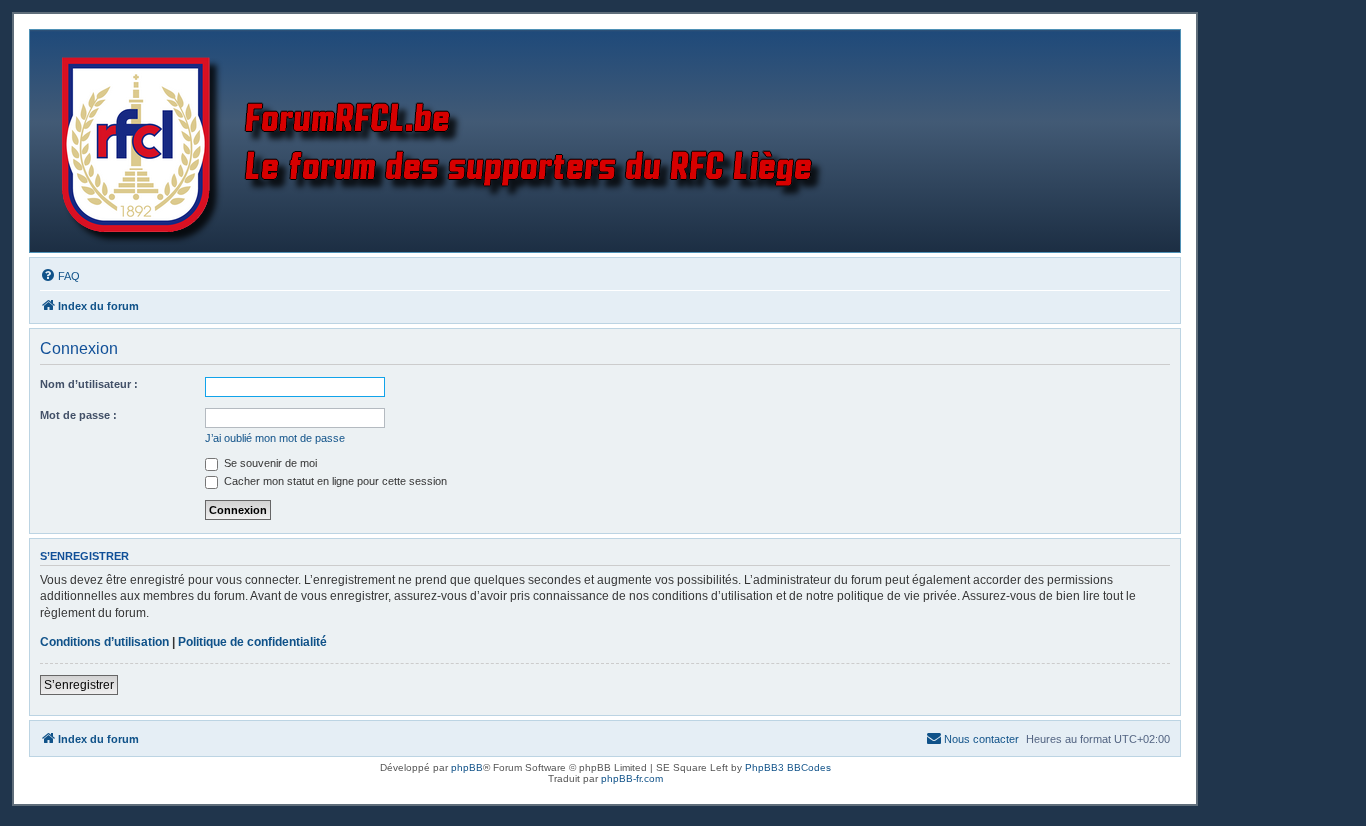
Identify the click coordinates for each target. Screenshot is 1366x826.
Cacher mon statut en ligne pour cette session (334, 481)
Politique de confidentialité (252, 642)
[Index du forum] (446, 141)
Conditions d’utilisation (104, 642)
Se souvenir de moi (269, 463)
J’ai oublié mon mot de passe (275, 438)
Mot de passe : (78, 415)
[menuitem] (60, 276)
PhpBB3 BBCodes (788, 767)
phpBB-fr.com (632, 778)
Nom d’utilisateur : (89, 384)
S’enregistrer (79, 685)
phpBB (467, 767)
